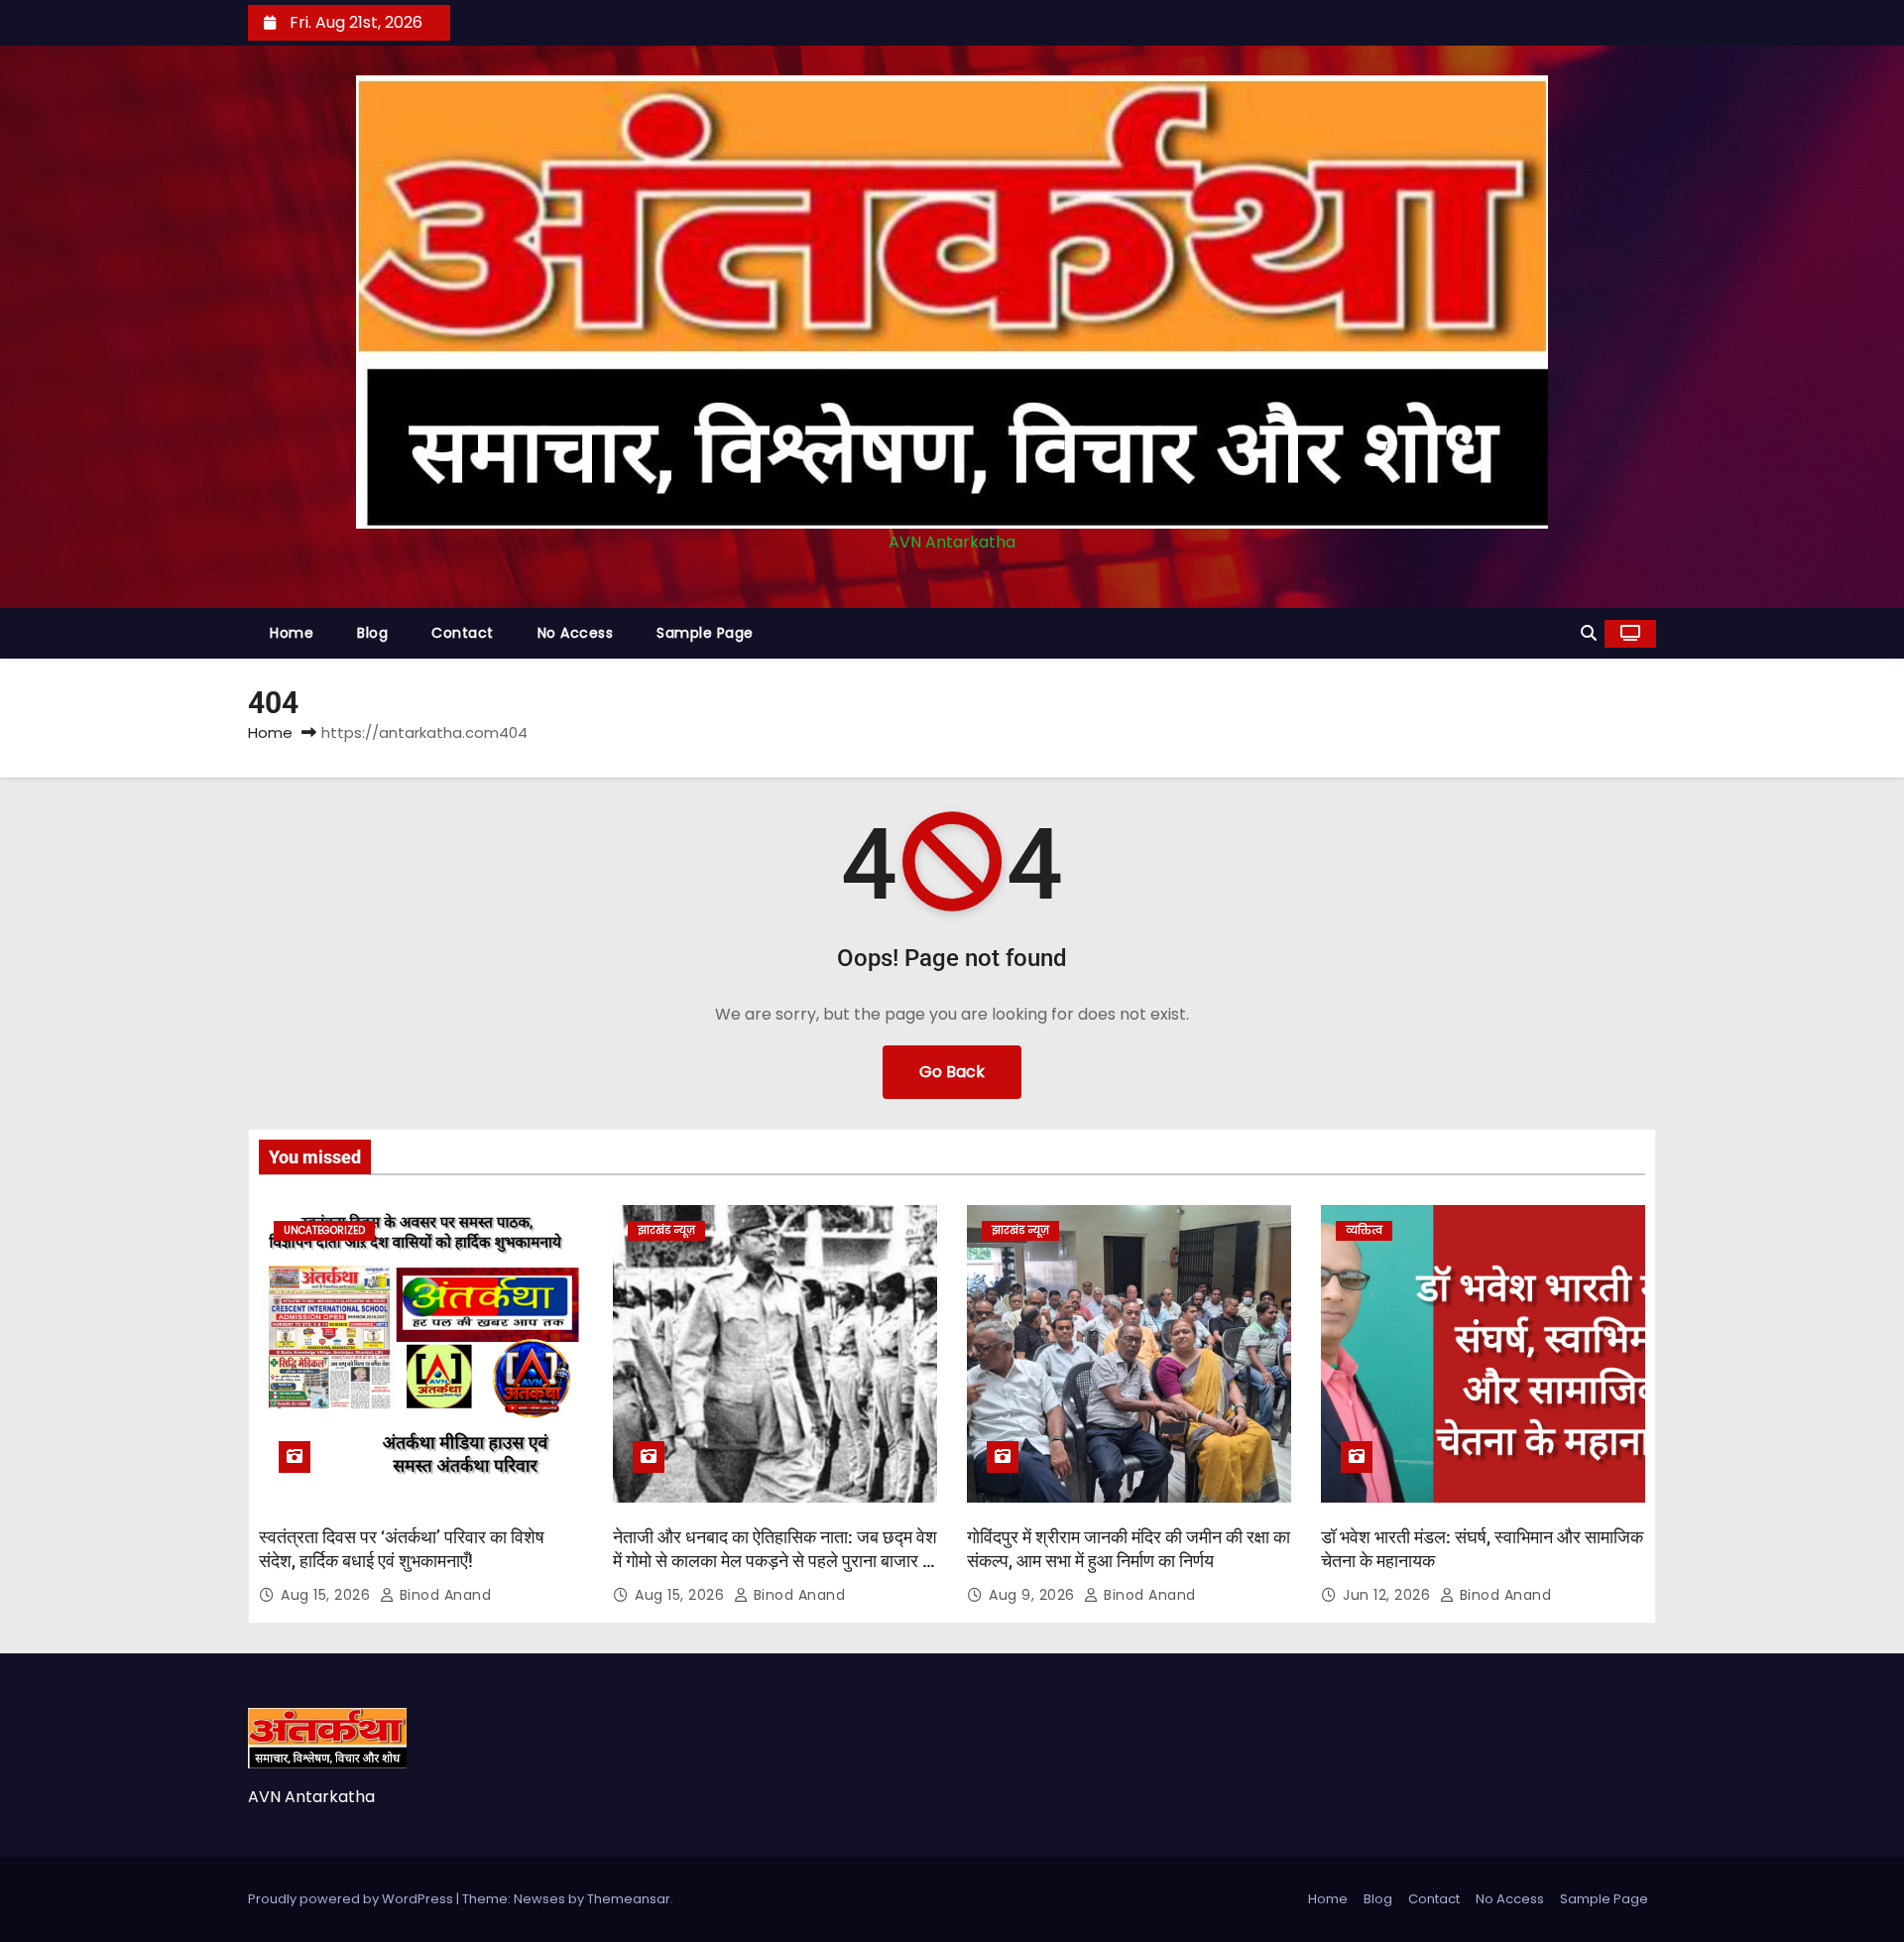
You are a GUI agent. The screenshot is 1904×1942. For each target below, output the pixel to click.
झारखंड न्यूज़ (666, 1230)
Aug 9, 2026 (1034, 1595)
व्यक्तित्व (1364, 1230)
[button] (1589, 633)
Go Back (952, 1072)
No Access (576, 633)
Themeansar (629, 1899)
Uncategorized (324, 1230)
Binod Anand (443, 1595)
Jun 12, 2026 (1389, 1595)
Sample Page (705, 633)
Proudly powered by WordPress (352, 1899)
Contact (463, 633)
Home (292, 633)
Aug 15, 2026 (328, 1595)
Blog (372, 633)
